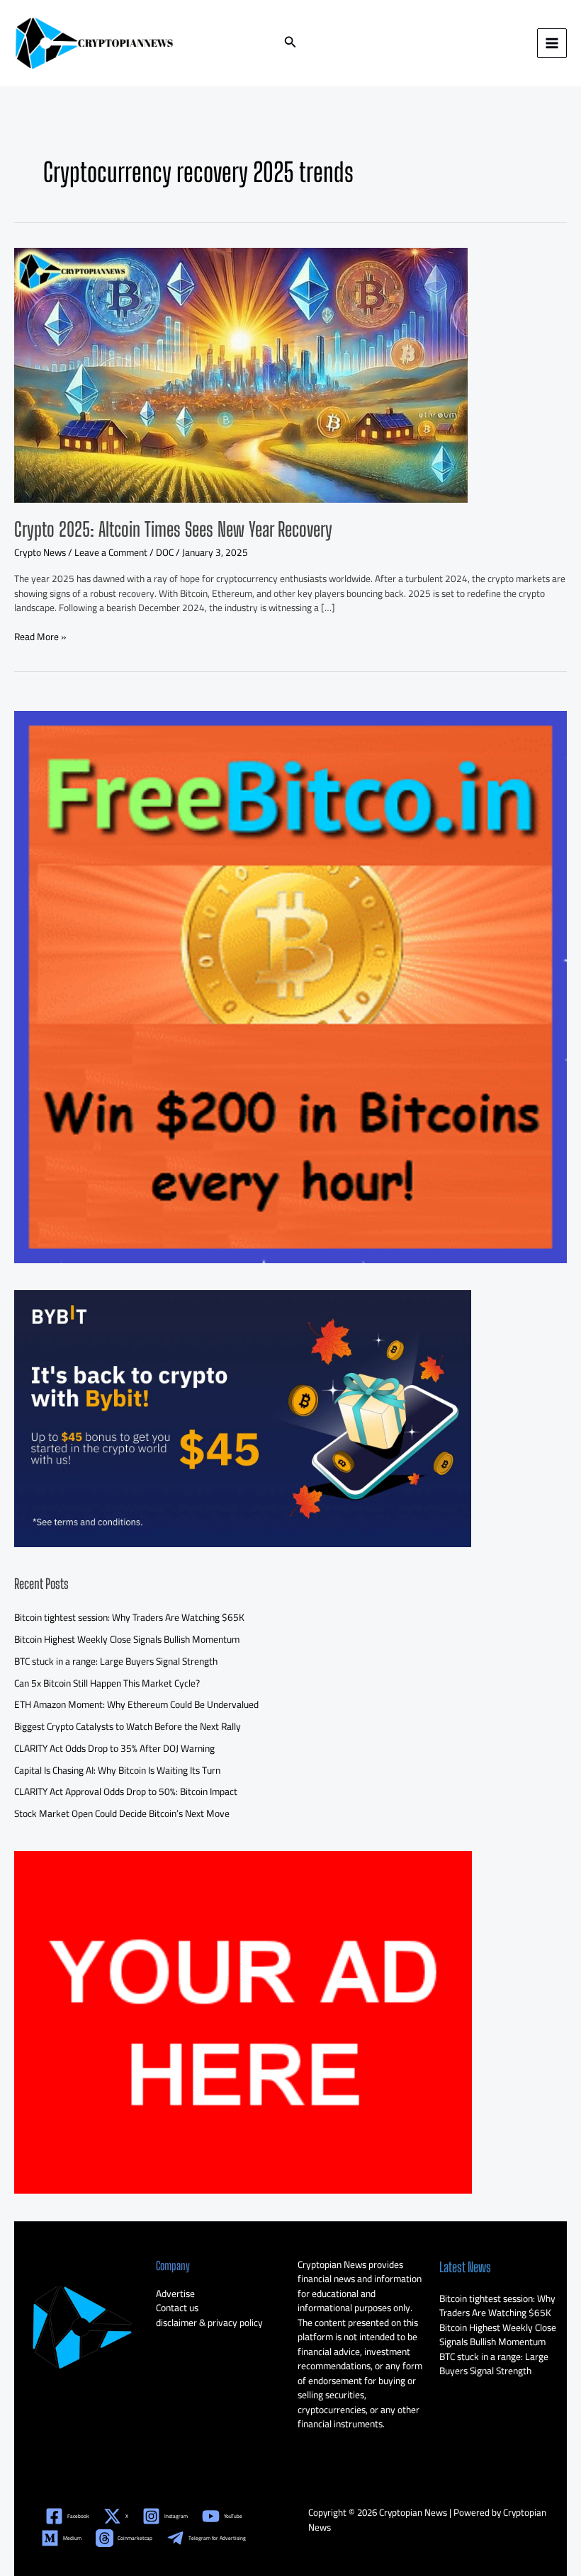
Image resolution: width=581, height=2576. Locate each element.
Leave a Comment (111, 552)
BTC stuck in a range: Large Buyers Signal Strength (116, 1661)
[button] (290, 44)
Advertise (175, 2293)
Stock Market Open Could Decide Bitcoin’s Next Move (122, 1813)
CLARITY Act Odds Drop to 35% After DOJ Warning (114, 1748)
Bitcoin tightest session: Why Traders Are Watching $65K (129, 1617)
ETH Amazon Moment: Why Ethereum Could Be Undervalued (136, 1704)
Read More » (40, 637)
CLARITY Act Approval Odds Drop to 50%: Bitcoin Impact (126, 1791)
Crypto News (40, 552)
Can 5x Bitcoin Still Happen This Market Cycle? (107, 1683)
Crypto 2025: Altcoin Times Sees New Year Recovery (173, 529)
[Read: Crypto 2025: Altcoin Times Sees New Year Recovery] (241, 374)
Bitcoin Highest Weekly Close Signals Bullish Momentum (127, 1639)
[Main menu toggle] (552, 44)
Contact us (177, 2308)
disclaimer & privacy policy (209, 2323)
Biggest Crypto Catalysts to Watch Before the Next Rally (128, 1726)
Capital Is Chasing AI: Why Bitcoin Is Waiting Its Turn (117, 1770)
